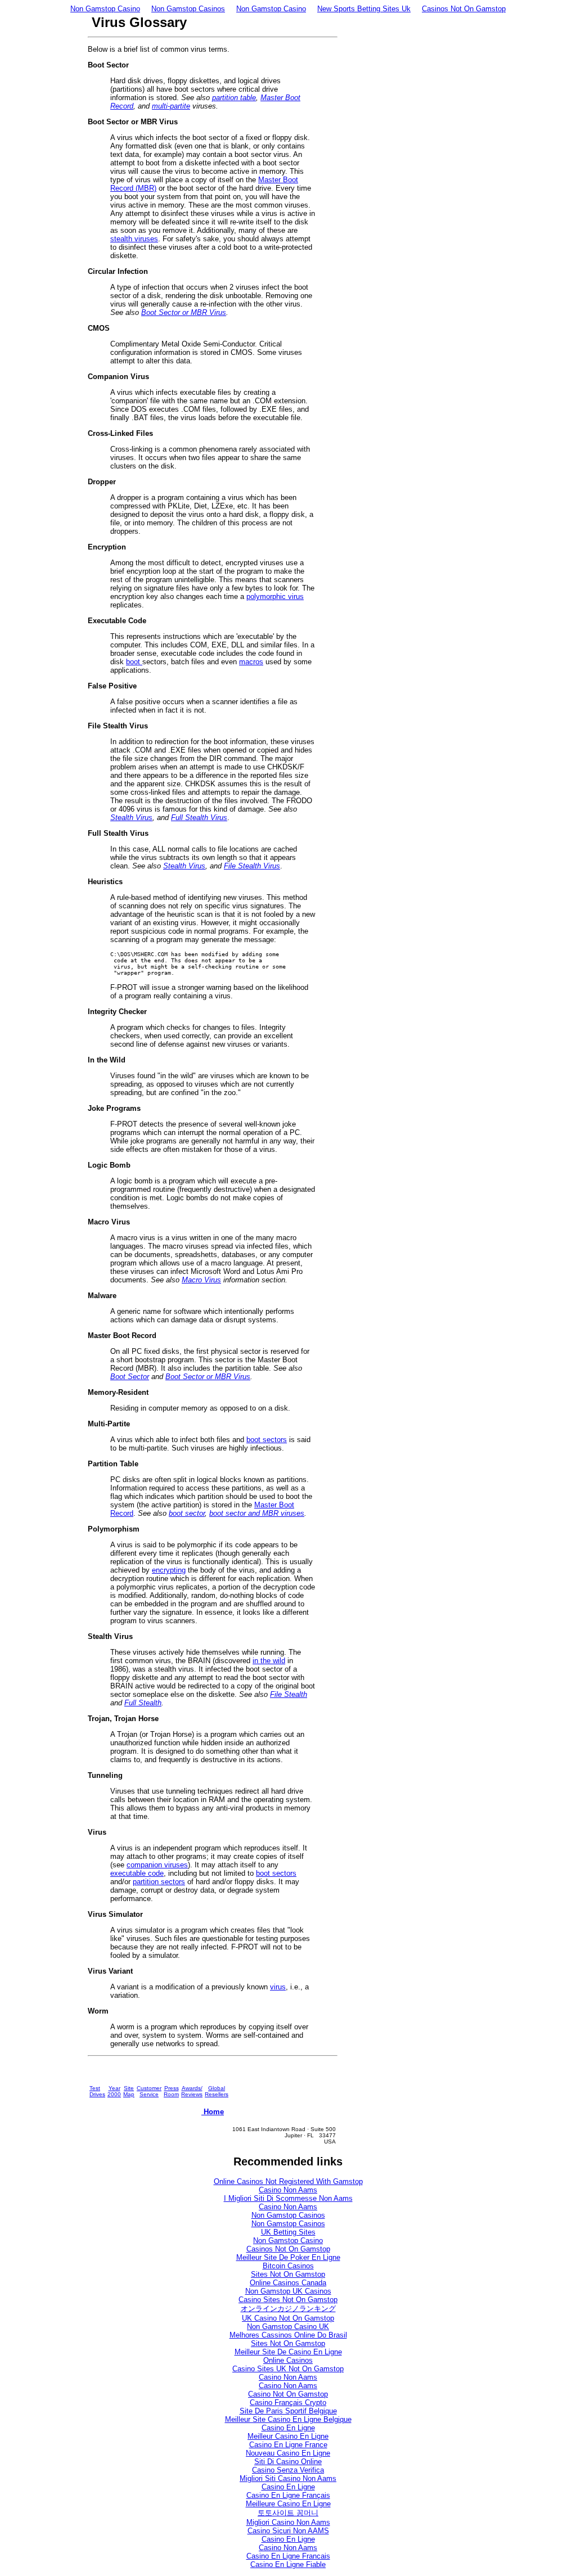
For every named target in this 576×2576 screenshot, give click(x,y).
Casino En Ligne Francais (288, 2556)
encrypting (169, 1570)
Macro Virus (201, 1280)
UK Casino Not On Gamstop (288, 2318)
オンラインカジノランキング (288, 2309)
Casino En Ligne (288, 2428)
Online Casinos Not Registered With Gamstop (288, 2181)
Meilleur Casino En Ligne (288, 2436)
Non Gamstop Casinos (188, 9)
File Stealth (289, 1694)
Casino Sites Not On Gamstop (288, 2300)
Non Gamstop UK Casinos (288, 2291)
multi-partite (171, 106)
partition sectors (159, 1882)
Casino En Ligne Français (288, 2495)
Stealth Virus (131, 818)
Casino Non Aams (288, 2190)
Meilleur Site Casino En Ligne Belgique (288, 2419)
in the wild (269, 1661)
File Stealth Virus (252, 866)
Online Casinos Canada (288, 2283)
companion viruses (157, 1865)
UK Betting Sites (288, 2232)
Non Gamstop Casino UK (288, 2327)
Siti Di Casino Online (288, 2462)
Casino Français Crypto (288, 2402)
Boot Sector (130, 1377)
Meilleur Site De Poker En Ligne (288, 2257)
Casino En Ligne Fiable (288, 2564)
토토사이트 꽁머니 (288, 2513)
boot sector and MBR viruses (257, 1513)
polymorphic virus (275, 596)
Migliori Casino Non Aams (288, 2522)
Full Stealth (143, 1703)
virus (278, 1987)
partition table (234, 98)
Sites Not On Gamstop (288, 2274)
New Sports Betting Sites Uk (364, 9)
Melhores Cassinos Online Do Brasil (288, 2335)
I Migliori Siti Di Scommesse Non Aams (288, 2198)
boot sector (187, 1513)
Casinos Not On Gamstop (464, 9)
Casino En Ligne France (288, 2445)
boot (134, 662)
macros (251, 662)
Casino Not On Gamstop (288, 2394)
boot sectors (267, 1440)
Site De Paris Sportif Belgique (288, 2411)
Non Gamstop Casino (105, 9)
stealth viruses (134, 239)
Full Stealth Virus (199, 818)
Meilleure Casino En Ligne (288, 2504)
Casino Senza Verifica (288, 2470)
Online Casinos (288, 2360)
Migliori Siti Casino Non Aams (288, 2478)
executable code (137, 1873)
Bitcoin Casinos (288, 2266)
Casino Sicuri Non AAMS (288, 2531)
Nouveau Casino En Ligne (288, 2453)
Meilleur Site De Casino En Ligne (288, 2352)
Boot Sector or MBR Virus (184, 312)
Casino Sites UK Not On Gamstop (288, 2369)
